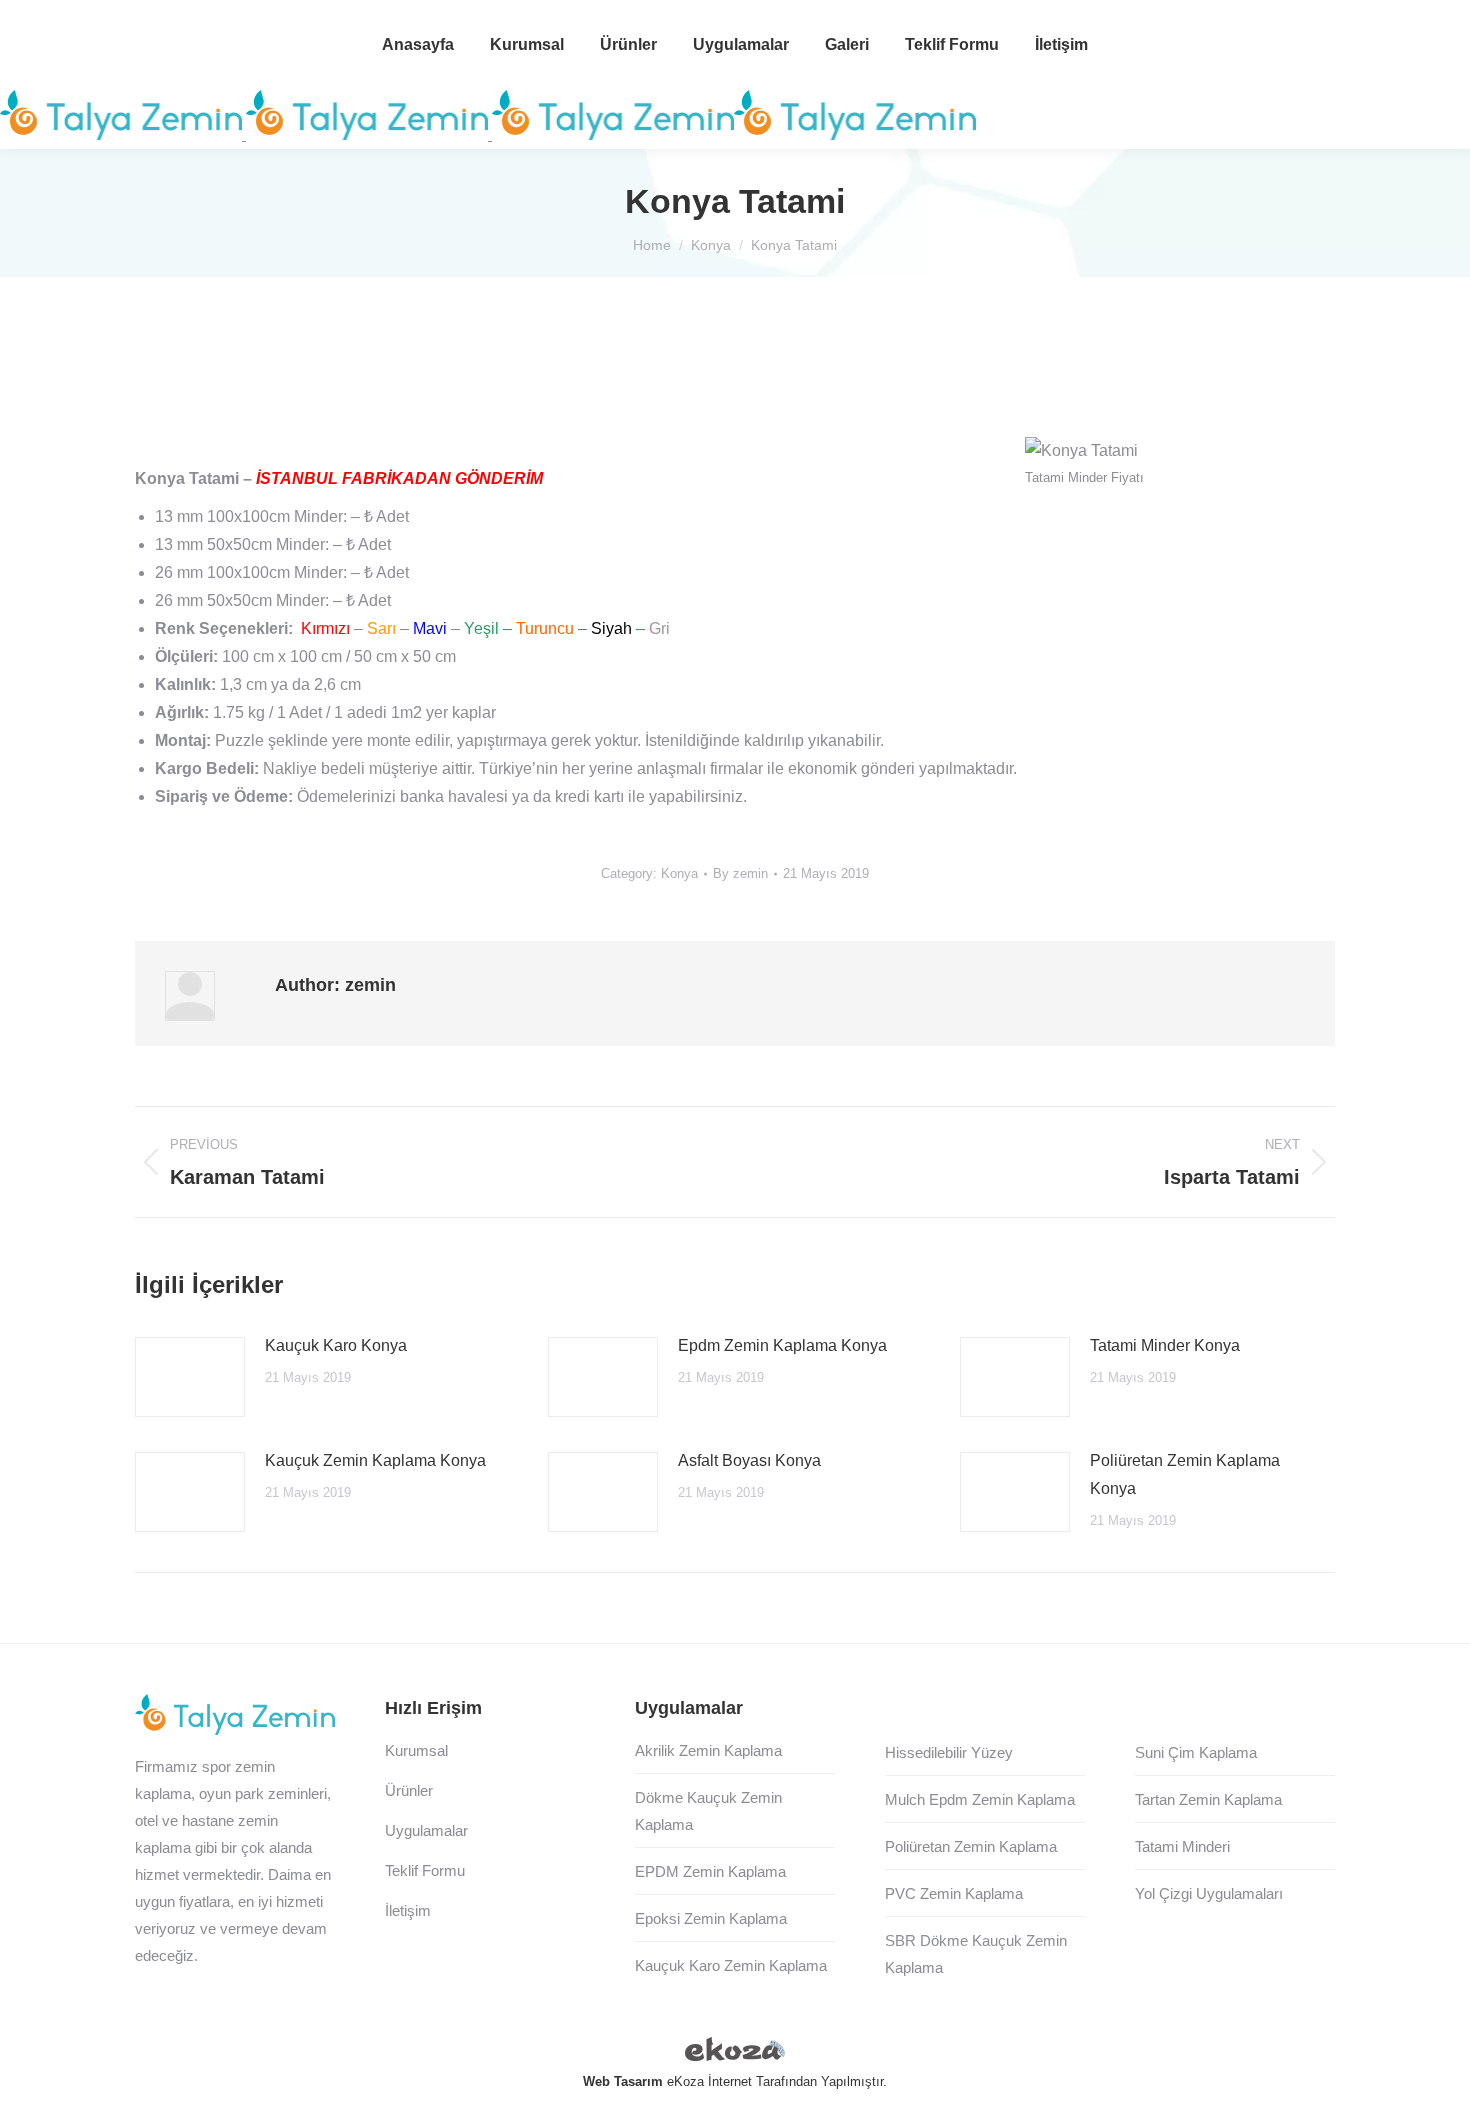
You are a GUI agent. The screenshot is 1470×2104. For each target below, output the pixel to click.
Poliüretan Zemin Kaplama (971, 1846)
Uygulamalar (426, 1830)
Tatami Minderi (1182, 1846)
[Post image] (190, 1377)
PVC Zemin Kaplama (954, 1893)
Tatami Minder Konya (1165, 1345)
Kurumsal (416, 1750)
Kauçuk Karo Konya (336, 1345)
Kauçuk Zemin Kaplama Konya (375, 1460)
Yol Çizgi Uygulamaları (1209, 1893)
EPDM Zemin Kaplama (710, 1871)
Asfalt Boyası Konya (749, 1460)
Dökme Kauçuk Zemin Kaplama (708, 1811)
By (740, 873)
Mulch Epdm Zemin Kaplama (980, 1799)
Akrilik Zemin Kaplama (708, 1750)
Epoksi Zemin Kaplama (711, 1918)
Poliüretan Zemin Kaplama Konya (1185, 1474)
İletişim (408, 1910)
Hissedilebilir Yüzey (949, 1752)
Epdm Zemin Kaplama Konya (782, 1345)
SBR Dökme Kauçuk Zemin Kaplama (976, 1954)
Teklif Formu (425, 1870)
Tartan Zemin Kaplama (1208, 1799)
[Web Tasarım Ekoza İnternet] (735, 2053)
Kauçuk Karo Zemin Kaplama (731, 1965)
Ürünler (409, 1790)
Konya (679, 873)
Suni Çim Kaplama (1196, 1752)
